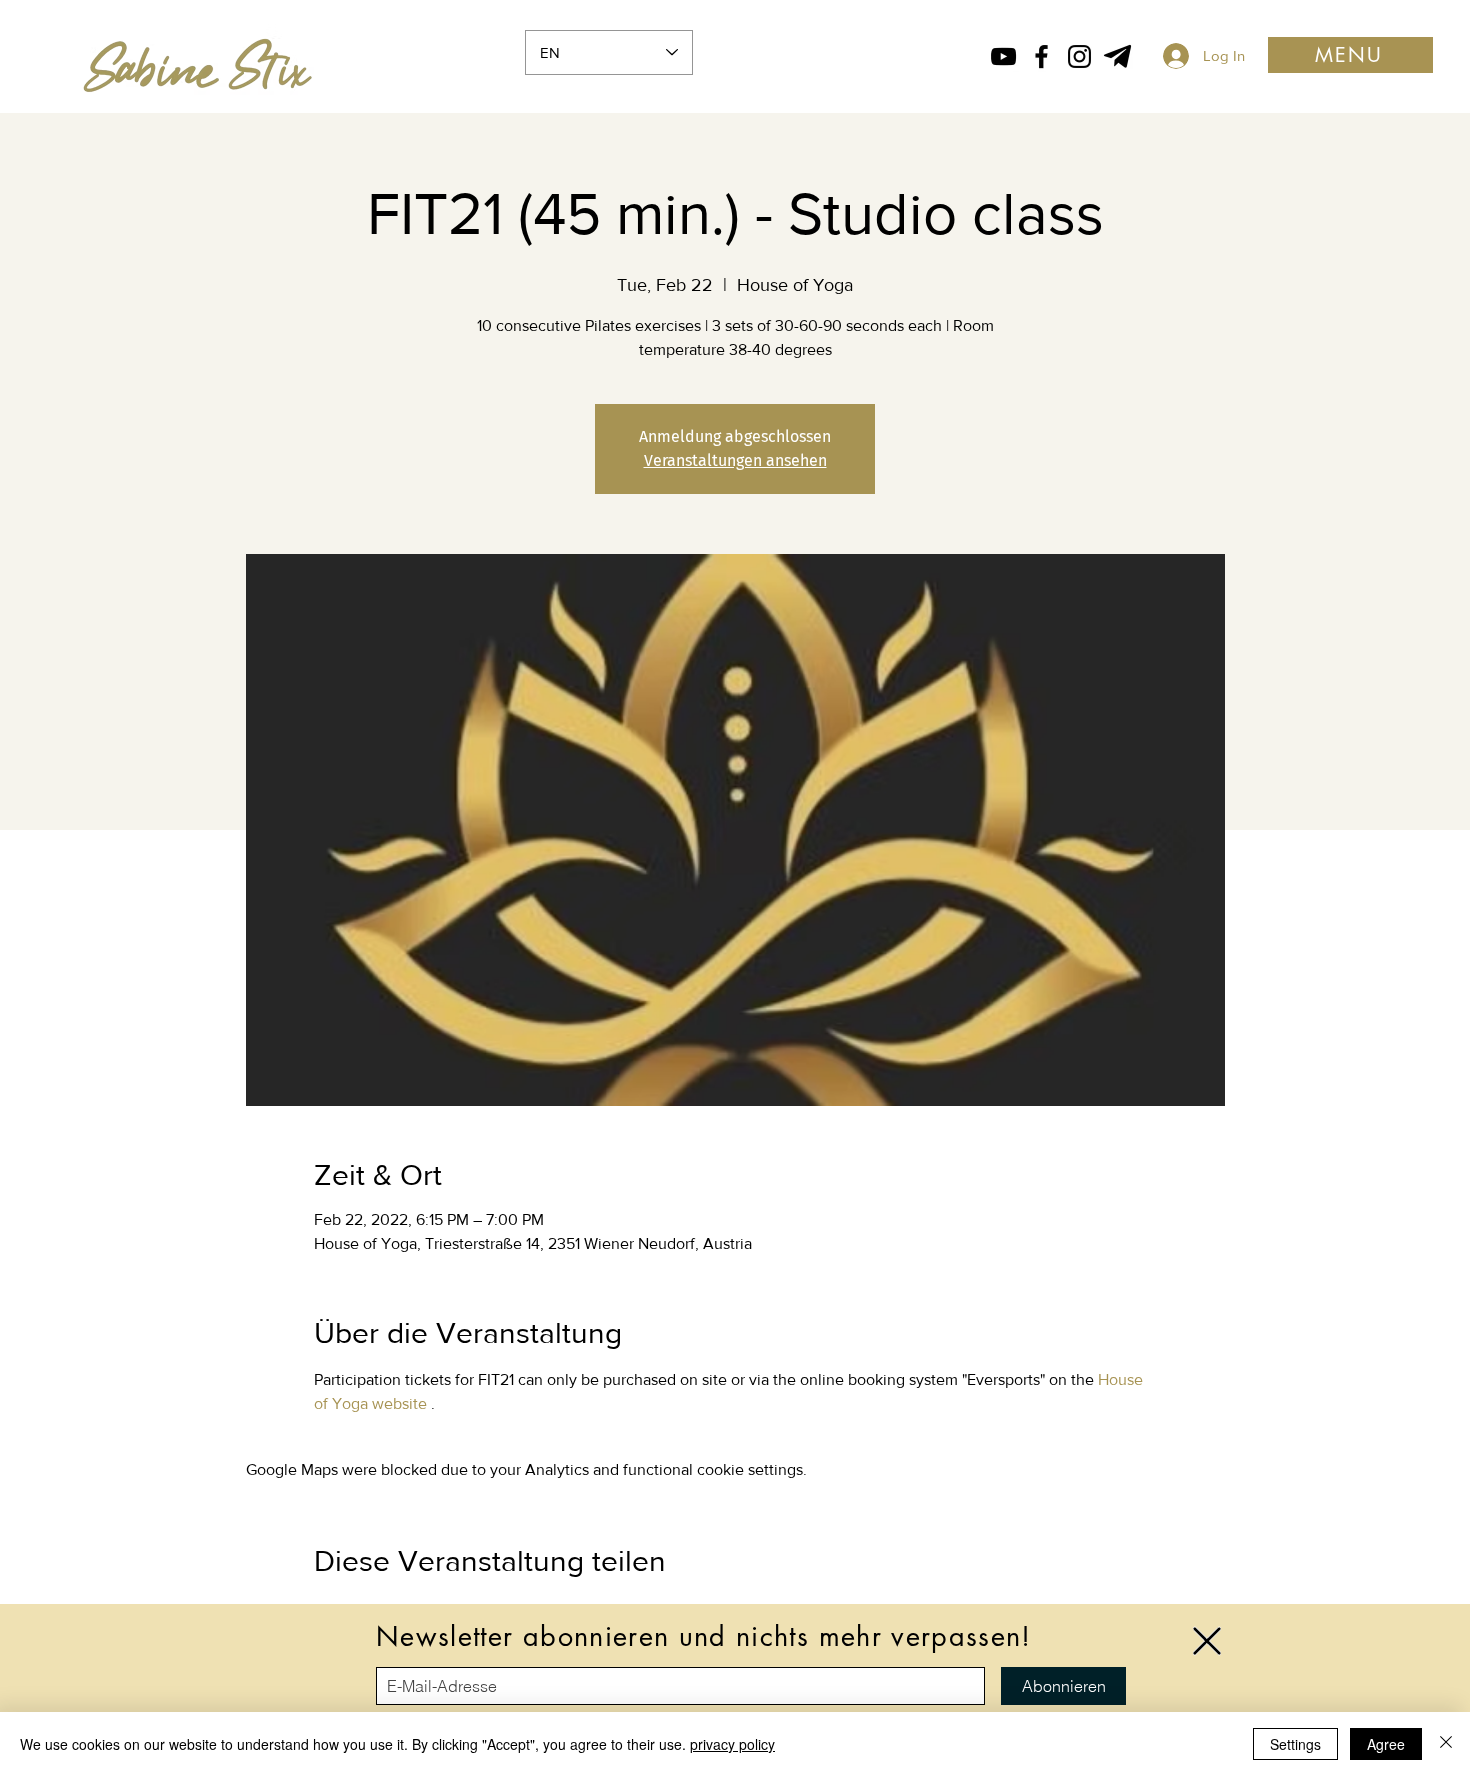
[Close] (1446, 1744)
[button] (1207, 1641)
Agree (1386, 1744)
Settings (1295, 1744)
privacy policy (732, 1744)
